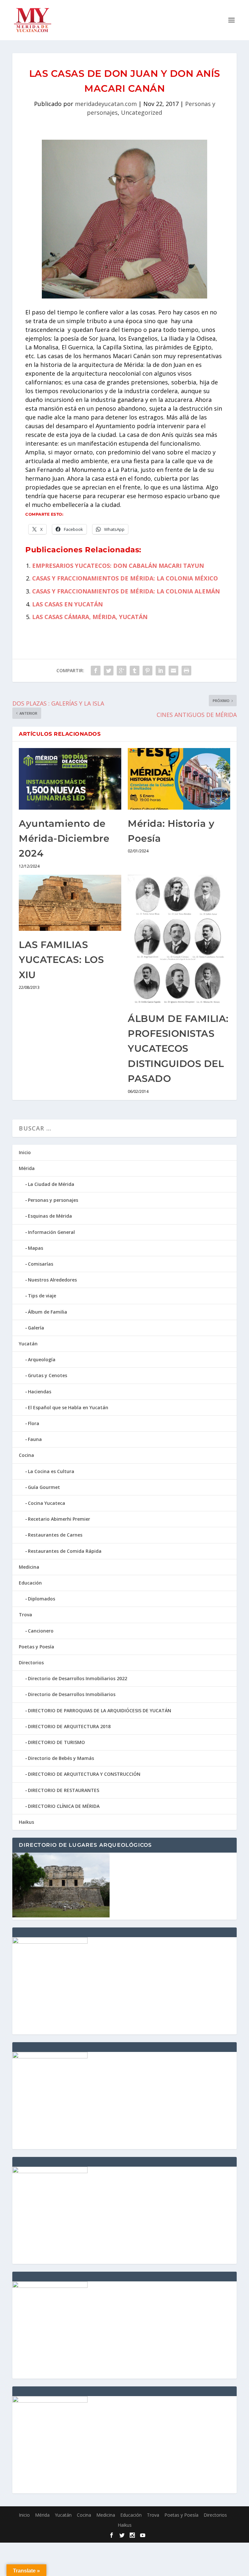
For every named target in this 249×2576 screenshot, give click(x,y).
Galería (36, 1328)
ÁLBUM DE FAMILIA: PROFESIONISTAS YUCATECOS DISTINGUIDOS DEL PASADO (178, 1049)
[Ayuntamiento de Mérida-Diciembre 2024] (70, 779)
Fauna (35, 1439)
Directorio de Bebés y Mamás (61, 1758)
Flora (34, 1423)
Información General (51, 1232)
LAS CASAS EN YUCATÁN (67, 604)
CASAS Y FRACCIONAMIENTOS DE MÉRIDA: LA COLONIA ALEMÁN (126, 591)
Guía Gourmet (44, 1487)
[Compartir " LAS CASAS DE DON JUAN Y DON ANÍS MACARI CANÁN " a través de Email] (173, 671)
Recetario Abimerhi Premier (59, 1519)
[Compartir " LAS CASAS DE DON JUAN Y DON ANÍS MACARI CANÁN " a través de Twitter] (109, 671)
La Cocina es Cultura (51, 1471)
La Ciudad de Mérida (51, 1184)
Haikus (26, 1822)
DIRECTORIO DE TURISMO (56, 1742)
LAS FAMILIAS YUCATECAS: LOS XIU (61, 960)
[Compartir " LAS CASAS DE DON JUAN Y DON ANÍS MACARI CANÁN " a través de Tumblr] (135, 671)
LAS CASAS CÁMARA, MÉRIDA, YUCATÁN (90, 617)
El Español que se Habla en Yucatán (68, 1407)
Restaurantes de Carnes (55, 1535)
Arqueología (42, 1359)
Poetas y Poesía (36, 1647)
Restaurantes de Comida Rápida (65, 1551)
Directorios (31, 1663)
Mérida (27, 1168)
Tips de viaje (42, 1296)
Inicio (25, 1152)
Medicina (29, 1567)
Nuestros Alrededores (52, 1280)
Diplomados (41, 1599)
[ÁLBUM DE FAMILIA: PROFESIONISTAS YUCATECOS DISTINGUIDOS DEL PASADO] (179, 940)
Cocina (26, 1455)
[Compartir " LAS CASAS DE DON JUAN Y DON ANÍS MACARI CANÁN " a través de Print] (186, 671)
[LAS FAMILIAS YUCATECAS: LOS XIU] (70, 903)
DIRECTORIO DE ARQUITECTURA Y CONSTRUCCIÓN (84, 1774)
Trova (25, 1615)
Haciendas (40, 1392)
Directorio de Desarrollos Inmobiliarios (72, 1694)
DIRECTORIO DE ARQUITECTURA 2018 (69, 1726)
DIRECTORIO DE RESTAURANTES (64, 1790)
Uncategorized (142, 112)
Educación (30, 1583)
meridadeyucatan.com (106, 104)
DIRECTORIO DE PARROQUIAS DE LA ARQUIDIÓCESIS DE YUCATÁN (100, 1710)
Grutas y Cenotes (47, 1375)
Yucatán (28, 1344)
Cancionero (41, 1631)
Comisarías (41, 1264)
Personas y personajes (53, 1200)
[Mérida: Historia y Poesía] (179, 779)
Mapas (36, 1248)
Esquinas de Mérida (50, 1216)
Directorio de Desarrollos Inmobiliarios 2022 (77, 1678)
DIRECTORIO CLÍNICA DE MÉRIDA (64, 1806)
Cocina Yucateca (47, 1503)
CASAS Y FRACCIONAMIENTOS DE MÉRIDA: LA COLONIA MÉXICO (125, 578)
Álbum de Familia (47, 1312)
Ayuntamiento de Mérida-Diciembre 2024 (64, 838)
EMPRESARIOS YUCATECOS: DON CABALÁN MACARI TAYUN (118, 566)
